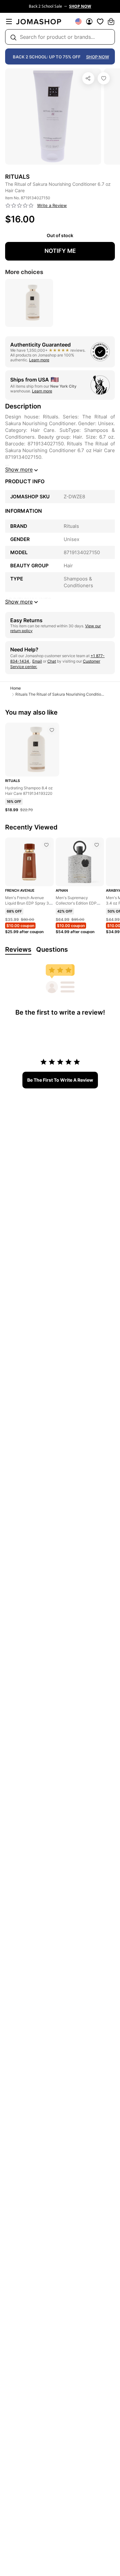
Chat (52, 661)
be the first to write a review (60, 1080)
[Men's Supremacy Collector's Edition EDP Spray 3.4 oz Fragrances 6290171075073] (97, 845)
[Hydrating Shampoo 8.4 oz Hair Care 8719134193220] (52, 730)
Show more (19, 469)
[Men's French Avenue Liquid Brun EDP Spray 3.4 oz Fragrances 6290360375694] (46, 845)
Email (37, 661)
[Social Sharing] (88, 78)
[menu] (9, 21)
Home (16, 688)
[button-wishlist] (100, 21)
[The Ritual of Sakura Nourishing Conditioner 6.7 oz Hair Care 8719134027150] (104, 78)
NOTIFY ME (60, 251)
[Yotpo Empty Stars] (20, 206)
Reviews (18, 949)
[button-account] (89, 21)
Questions (52, 949)
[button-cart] (111, 21)
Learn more (39, 360)
